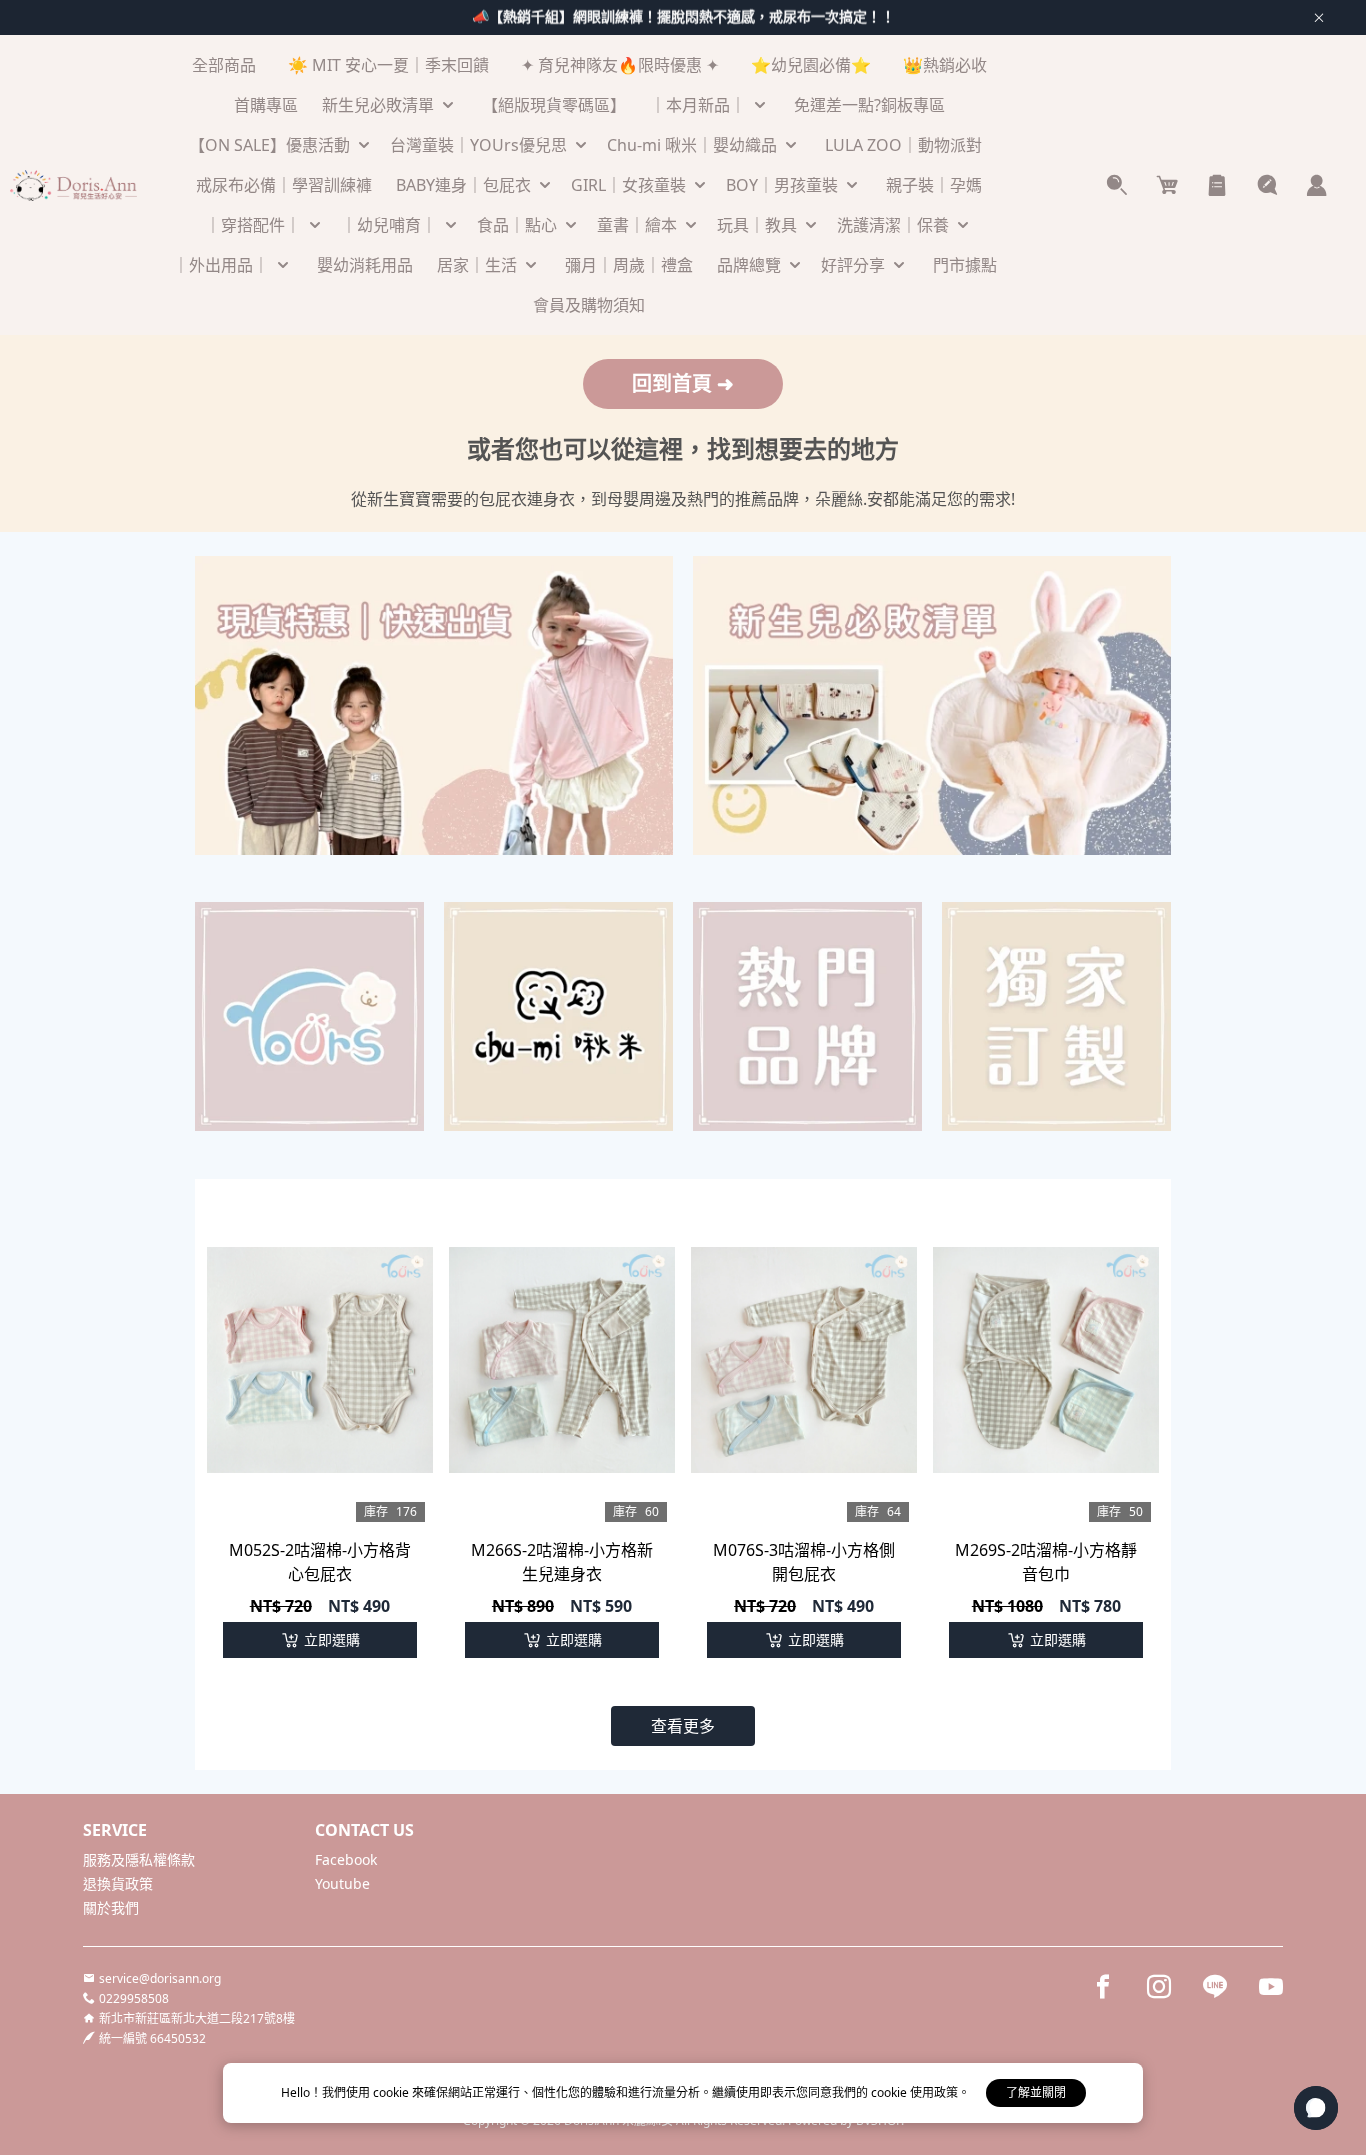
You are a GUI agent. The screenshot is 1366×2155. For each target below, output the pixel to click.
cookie (392, 2092)
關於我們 (111, 1907)
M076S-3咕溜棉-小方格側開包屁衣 (804, 1562)
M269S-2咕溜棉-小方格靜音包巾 (1046, 1562)
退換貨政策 (118, 1883)
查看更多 (683, 1726)
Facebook (346, 1859)
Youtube (342, 1883)
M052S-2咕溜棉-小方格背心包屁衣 (320, 1562)
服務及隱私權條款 (139, 1859)
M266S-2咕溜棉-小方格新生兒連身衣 (562, 1562)
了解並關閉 (1036, 2092)
